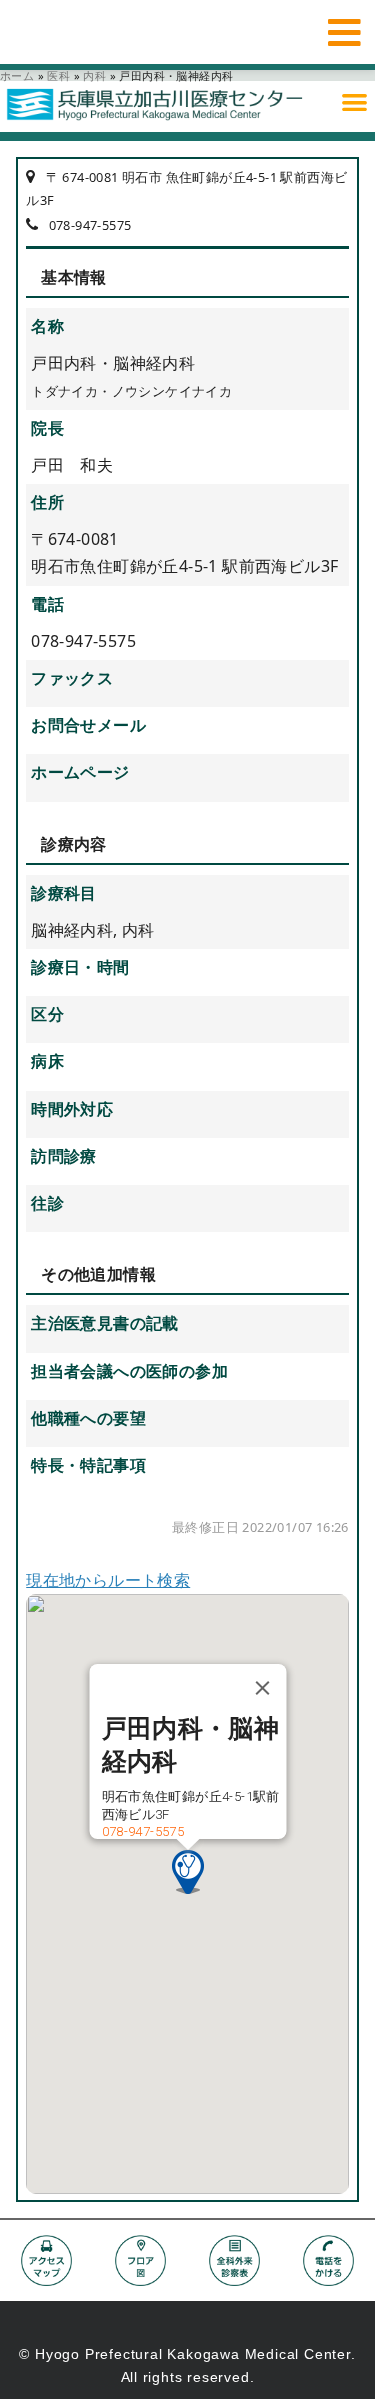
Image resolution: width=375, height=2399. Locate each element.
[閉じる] (262, 1688)
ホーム (17, 75)
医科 (58, 75)
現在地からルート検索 (108, 1580)
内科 (94, 75)
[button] (354, 101)
